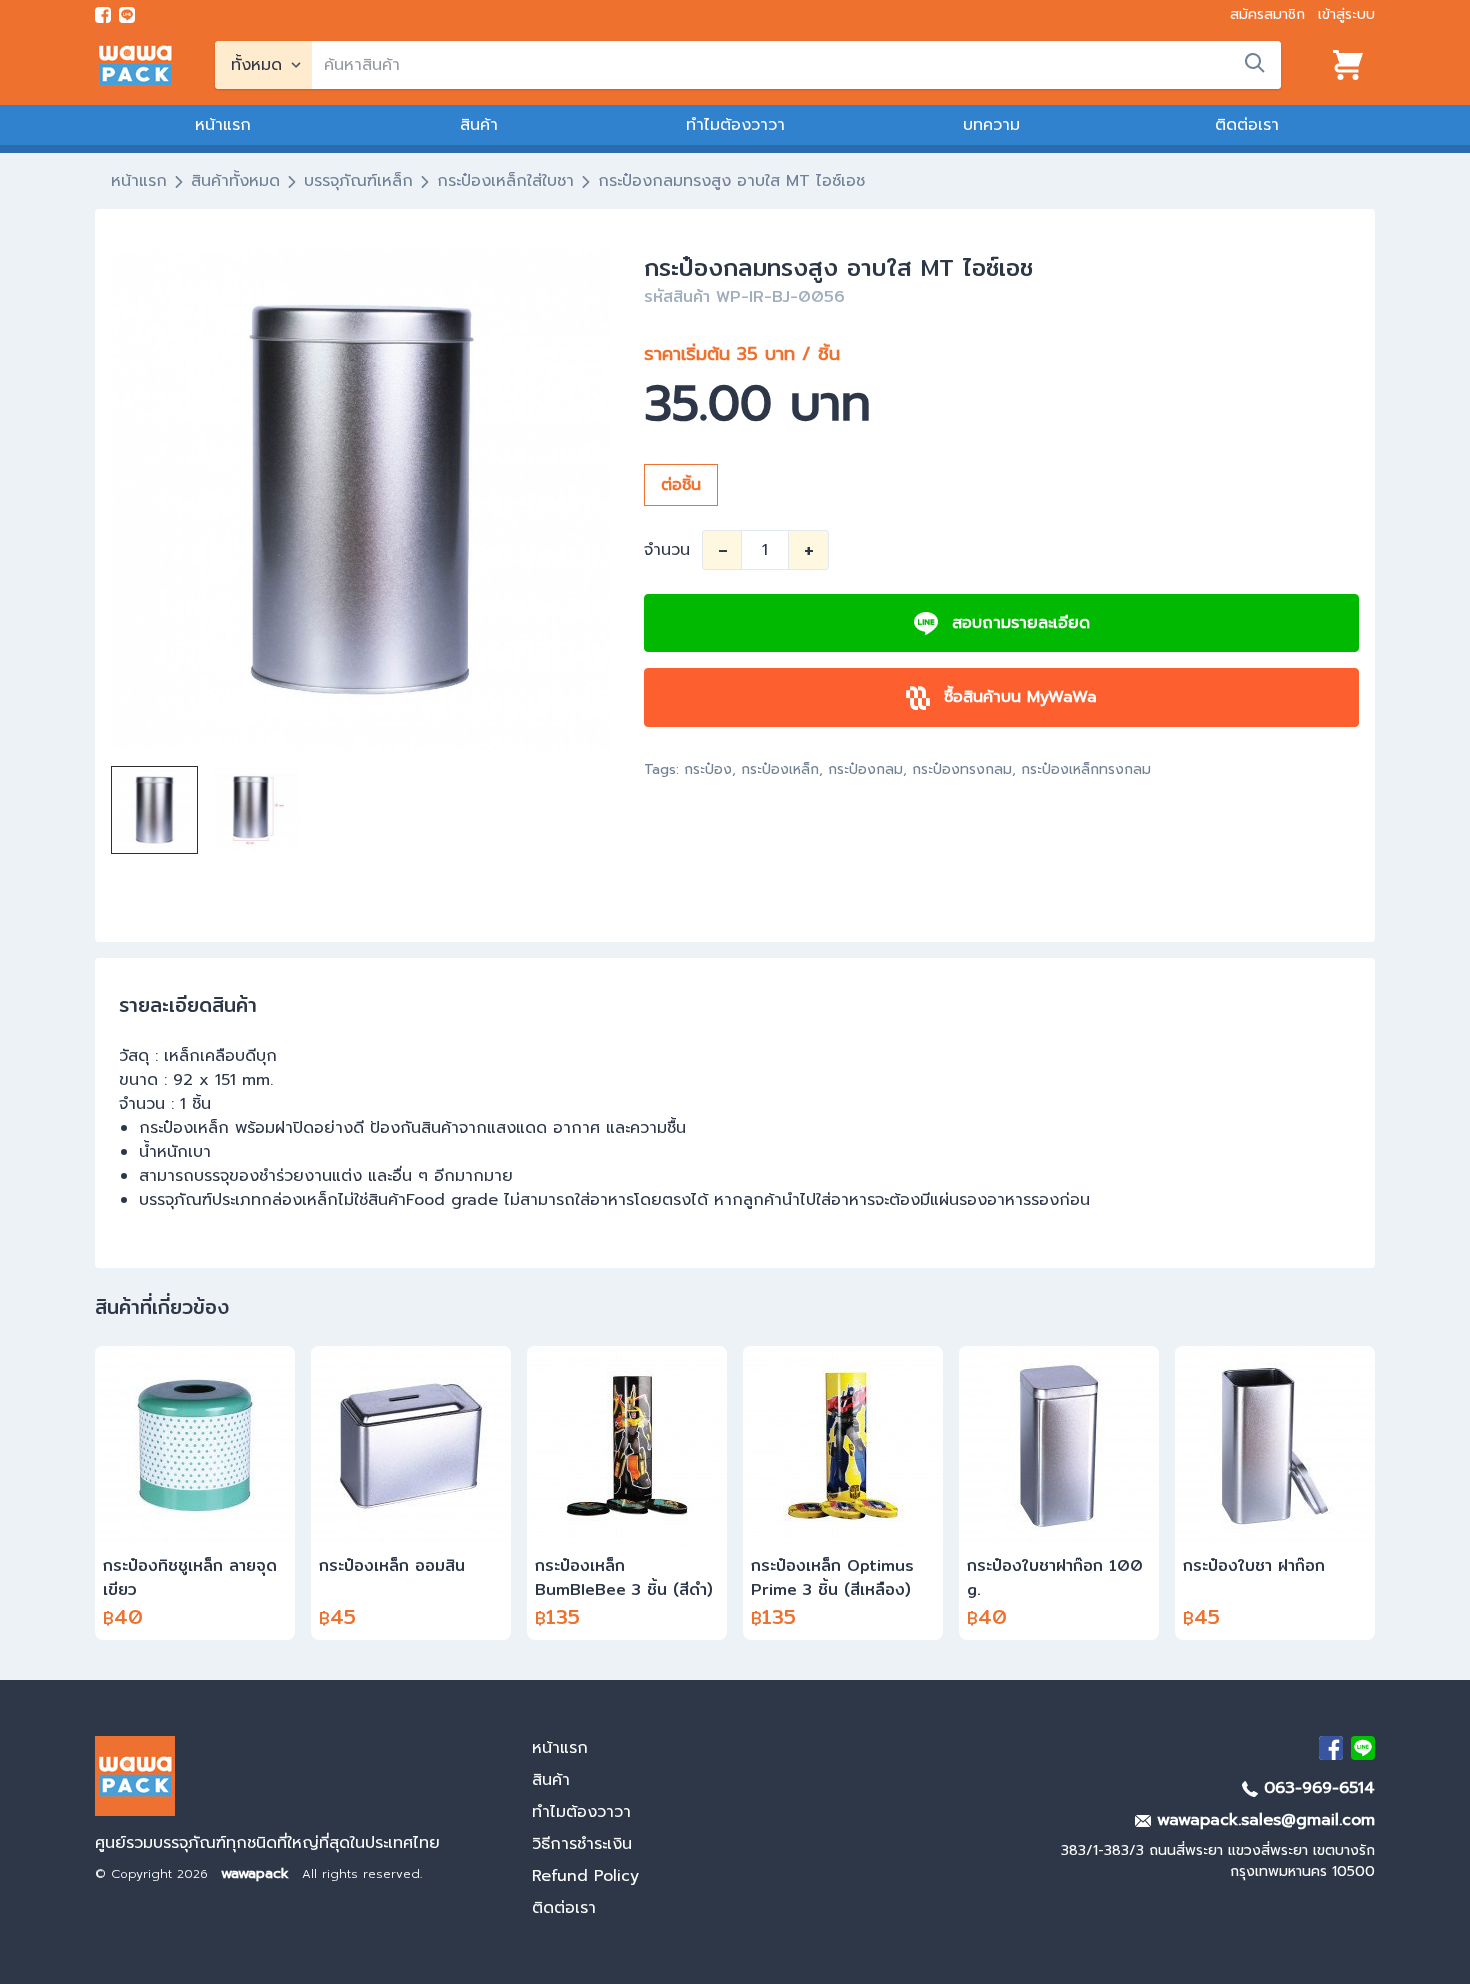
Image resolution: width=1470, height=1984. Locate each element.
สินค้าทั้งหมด (235, 181)
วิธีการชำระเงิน (582, 1844)
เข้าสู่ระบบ (1346, 14)
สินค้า (479, 125)
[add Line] (1363, 1748)
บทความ (991, 125)
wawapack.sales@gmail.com (1263, 1820)
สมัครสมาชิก (1267, 14)
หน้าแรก (223, 125)
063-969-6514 (1316, 1788)
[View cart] (1348, 65)
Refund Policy (585, 1876)
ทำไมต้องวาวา (735, 125)
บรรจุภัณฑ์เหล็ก (358, 181)
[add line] (127, 15)
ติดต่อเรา (1247, 125)
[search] (1255, 63)
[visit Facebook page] (103, 15)
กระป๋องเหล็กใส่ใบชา (505, 181)
